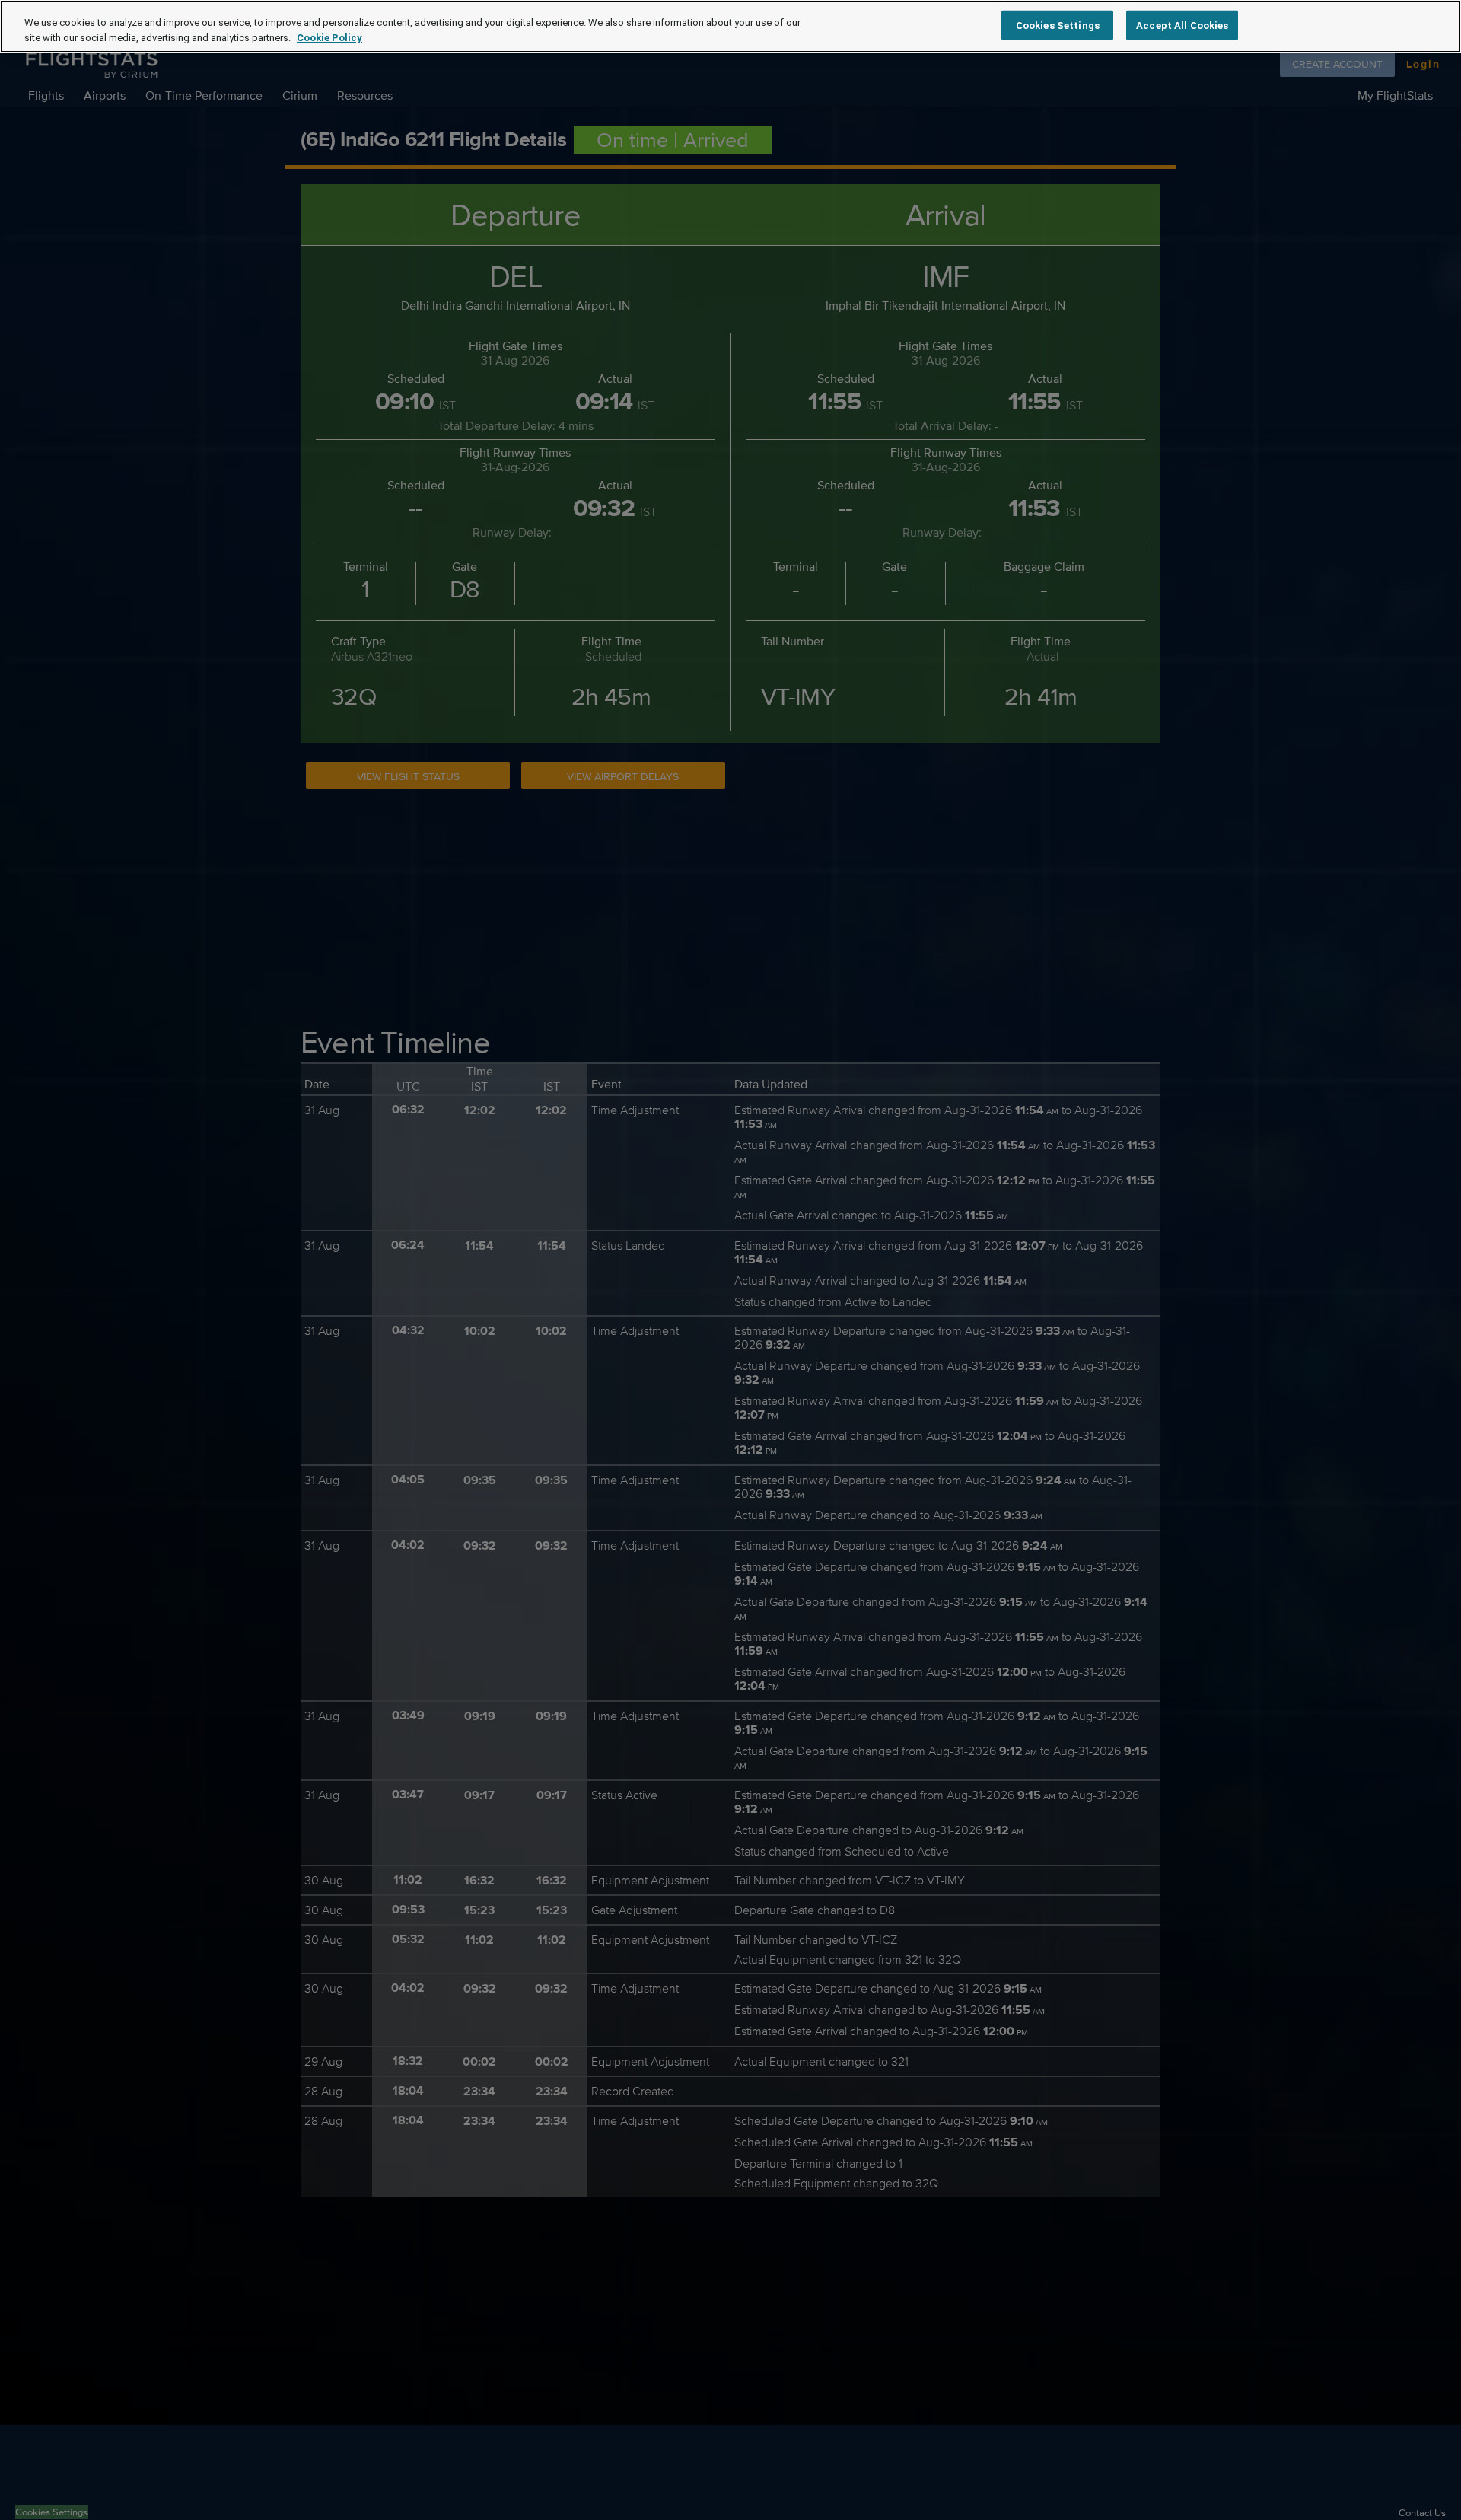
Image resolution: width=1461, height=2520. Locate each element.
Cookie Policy (329, 38)
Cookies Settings (1058, 25)
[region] (730, 26)
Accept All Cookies (1182, 25)
